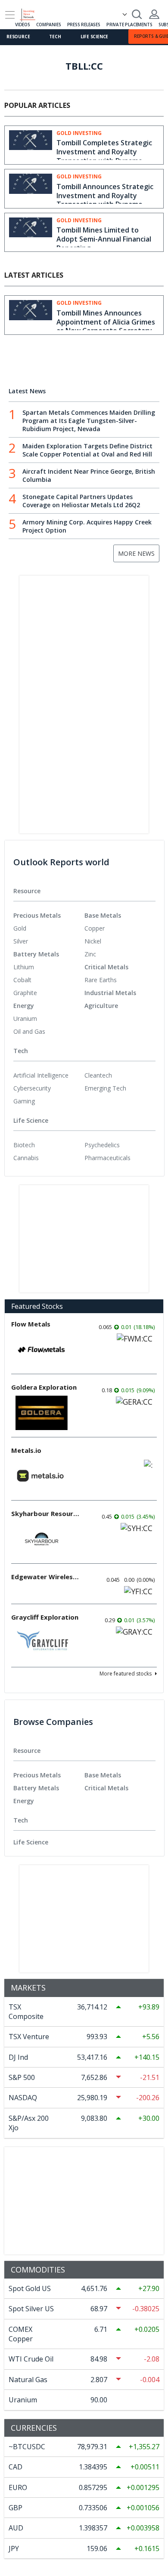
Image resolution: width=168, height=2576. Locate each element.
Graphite (25, 993)
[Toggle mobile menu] (10, 15)
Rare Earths (101, 980)
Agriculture (101, 1006)
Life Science (95, 37)
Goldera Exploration (44, 1387)
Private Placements (129, 25)
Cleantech (98, 1075)
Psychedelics (102, 1145)
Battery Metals (36, 954)
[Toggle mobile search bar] (137, 14)
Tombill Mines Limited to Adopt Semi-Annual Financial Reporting (104, 239)
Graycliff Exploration (45, 1617)
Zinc (90, 954)
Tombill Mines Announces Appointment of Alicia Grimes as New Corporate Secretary (106, 322)
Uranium (25, 1018)
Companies (48, 25)
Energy (24, 1006)
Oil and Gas (29, 1031)
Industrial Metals (110, 993)
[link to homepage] (31, 13)
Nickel (93, 941)
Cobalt (22, 980)
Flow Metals (31, 1324)
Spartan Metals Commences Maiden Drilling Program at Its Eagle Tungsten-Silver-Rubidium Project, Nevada (89, 421)
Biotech (24, 1145)
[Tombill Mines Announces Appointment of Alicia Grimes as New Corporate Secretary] (31, 314)
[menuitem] (49, 928)
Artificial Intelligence (41, 1075)
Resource (18, 37)
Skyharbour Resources (46, 1513)
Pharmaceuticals (107, 1158)
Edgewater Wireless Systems (46, 1577)
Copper (95, 928)
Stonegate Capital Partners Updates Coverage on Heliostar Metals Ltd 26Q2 (81, 501)
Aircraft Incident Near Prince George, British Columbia (89, 475)
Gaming (24, 1101)
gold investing (79, 133)
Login (154, 14)
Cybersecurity (32, 1088)
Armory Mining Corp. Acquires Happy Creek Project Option (87, 526)
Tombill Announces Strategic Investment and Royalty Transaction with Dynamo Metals (105, 200)
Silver (21, 941)
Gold (20, 928)
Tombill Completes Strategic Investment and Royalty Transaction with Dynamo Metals (104, 156)
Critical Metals (106, 967)
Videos (23, 25)
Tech (55, 37)
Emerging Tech (105, 1088)
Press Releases (84, 25)
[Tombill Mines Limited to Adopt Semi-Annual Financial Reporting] (31, 232)
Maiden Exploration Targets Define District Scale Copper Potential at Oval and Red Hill (87, 450)
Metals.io (26, 1450)
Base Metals (103, 915)
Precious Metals (37, 915)
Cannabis (26, 1158)
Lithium (24, 967)
